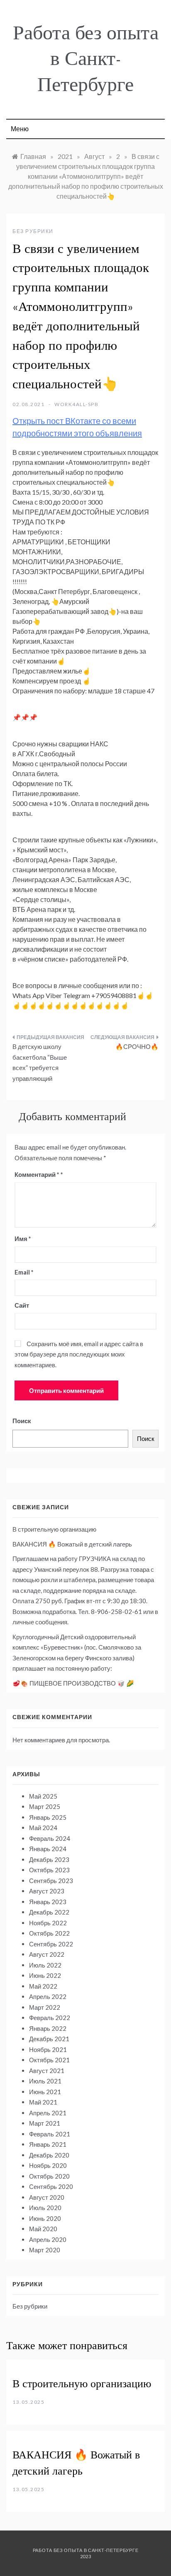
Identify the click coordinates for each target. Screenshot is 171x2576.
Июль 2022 (45, 1965)
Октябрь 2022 (49, 1933)
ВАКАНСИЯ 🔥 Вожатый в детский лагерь (72, 1544)
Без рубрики (33, 231)
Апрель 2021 (48, 2113)
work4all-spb (76, 404)
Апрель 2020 (48, 2239)
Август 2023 (47, 1891)
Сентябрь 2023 (51, 1881)
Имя (23, 1239)
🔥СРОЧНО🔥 (137, 1046)
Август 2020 (47, 2197)
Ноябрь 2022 (48, 1923)
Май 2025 (43, 1796)
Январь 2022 (48, 2028)
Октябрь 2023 (49, 1870)
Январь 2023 (48, 1902)
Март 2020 (45, 2250)
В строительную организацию (54, 1529)
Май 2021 (43, 2102)
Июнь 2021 (45, 2092)
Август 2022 (47, 1954)
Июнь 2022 (45, 1975)
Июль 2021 (45, 2081)
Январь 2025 (48, 1817)
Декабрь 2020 (49, 2155)
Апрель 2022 (48, 1996)
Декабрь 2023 (49, 1859)
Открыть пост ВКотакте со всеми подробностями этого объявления (77, 427)
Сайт (22, 1305)
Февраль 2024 (50, 1838)
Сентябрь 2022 (51, 1944)
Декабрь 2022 (49, 1912)
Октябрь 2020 (49, 2176)
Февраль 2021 (50, 2134)
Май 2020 (43, 2229)
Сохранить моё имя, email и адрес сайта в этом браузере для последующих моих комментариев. (79, 1354)
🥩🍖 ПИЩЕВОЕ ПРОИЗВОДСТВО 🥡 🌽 (73, 1683)
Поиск (22, 1421)
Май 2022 (43, 1986)
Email (24, 1272)
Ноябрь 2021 (48, 2049)
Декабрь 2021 (49, 2039)
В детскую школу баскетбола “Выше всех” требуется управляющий (40, 1062)
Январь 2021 (48, 2144)
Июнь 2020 (45, 2218)
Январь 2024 (48, 1849)
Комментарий (37, 1174)
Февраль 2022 (50, 2018)
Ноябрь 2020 (48, 2165)
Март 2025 (45, 1806)
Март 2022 (45, 2007)
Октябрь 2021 (49, 2060)
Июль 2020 (45, 2208)
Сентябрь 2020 (51, 2186)
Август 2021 (47, 2071)
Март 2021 (45, 2123)
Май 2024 (43, 1828)
